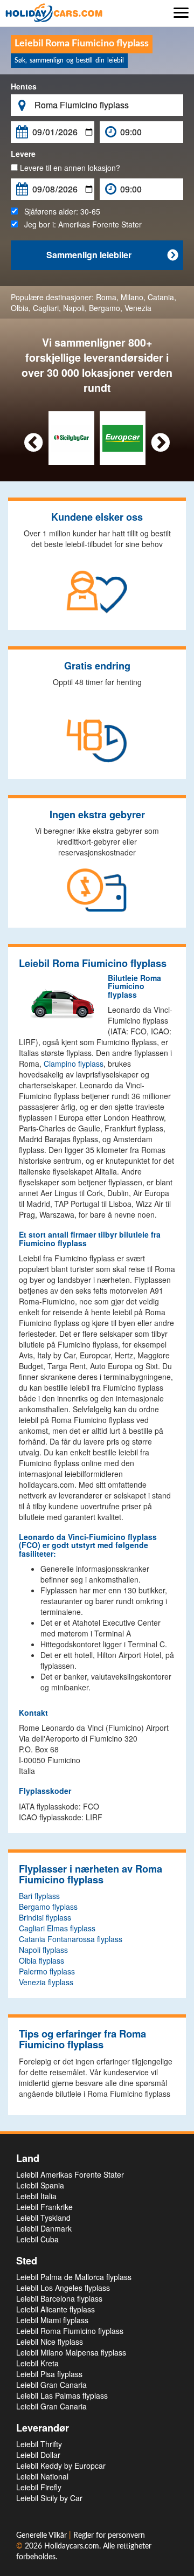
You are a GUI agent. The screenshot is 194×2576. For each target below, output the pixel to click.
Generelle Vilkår (43, 2536)
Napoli (74, 308)
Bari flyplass (39, 1896)
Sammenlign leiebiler (112, 255)
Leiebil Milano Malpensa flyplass (71, 2352)
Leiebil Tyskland (43, 2218)
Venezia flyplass (46, 1982)
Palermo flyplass (47, 1971)
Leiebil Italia (36, 2196)
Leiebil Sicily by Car (49, 2498)
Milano (132, 297)
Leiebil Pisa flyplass (49, 2374)
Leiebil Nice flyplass (50, 2342)
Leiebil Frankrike (44, 2207)
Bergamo (105, 308)
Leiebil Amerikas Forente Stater (70, 2174)
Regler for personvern (109, 2536)
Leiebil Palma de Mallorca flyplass (74, 2277)
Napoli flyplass (43, 1950)
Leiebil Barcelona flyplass (59, 2298)
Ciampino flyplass (74, 1063)
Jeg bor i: (80, 224)
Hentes (24, 86)
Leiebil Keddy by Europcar (61, 2465)
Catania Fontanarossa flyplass (71, 1939)
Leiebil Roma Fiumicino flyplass (70, 2331)
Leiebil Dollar (38, 2455)
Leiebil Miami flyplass (52, 2320)
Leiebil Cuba (37, 2239)
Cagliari (46, 308)
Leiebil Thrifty (39, 2444)
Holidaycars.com (72, 2546)
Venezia (138, 308)
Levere (23, 154)
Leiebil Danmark (44, 2228)
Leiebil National (42, 2476)
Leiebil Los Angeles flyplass (63, 2288)
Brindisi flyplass (45, 1917)
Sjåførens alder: (59, 211)
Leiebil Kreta (37, 2363)
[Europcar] (123, 437)
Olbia (20, 308)
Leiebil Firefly (39, 2487)
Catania (161, 297)
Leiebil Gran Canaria (51, 2385)
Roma (106, 297)
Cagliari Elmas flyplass (57, 1928)
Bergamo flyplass (48, 1907)
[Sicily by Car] (71, 437)
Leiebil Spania (40, 2185)
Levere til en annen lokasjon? (69, 168)
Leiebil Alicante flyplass (56, 2309)
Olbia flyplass (41, 1960)
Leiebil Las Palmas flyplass (62, 2395)
